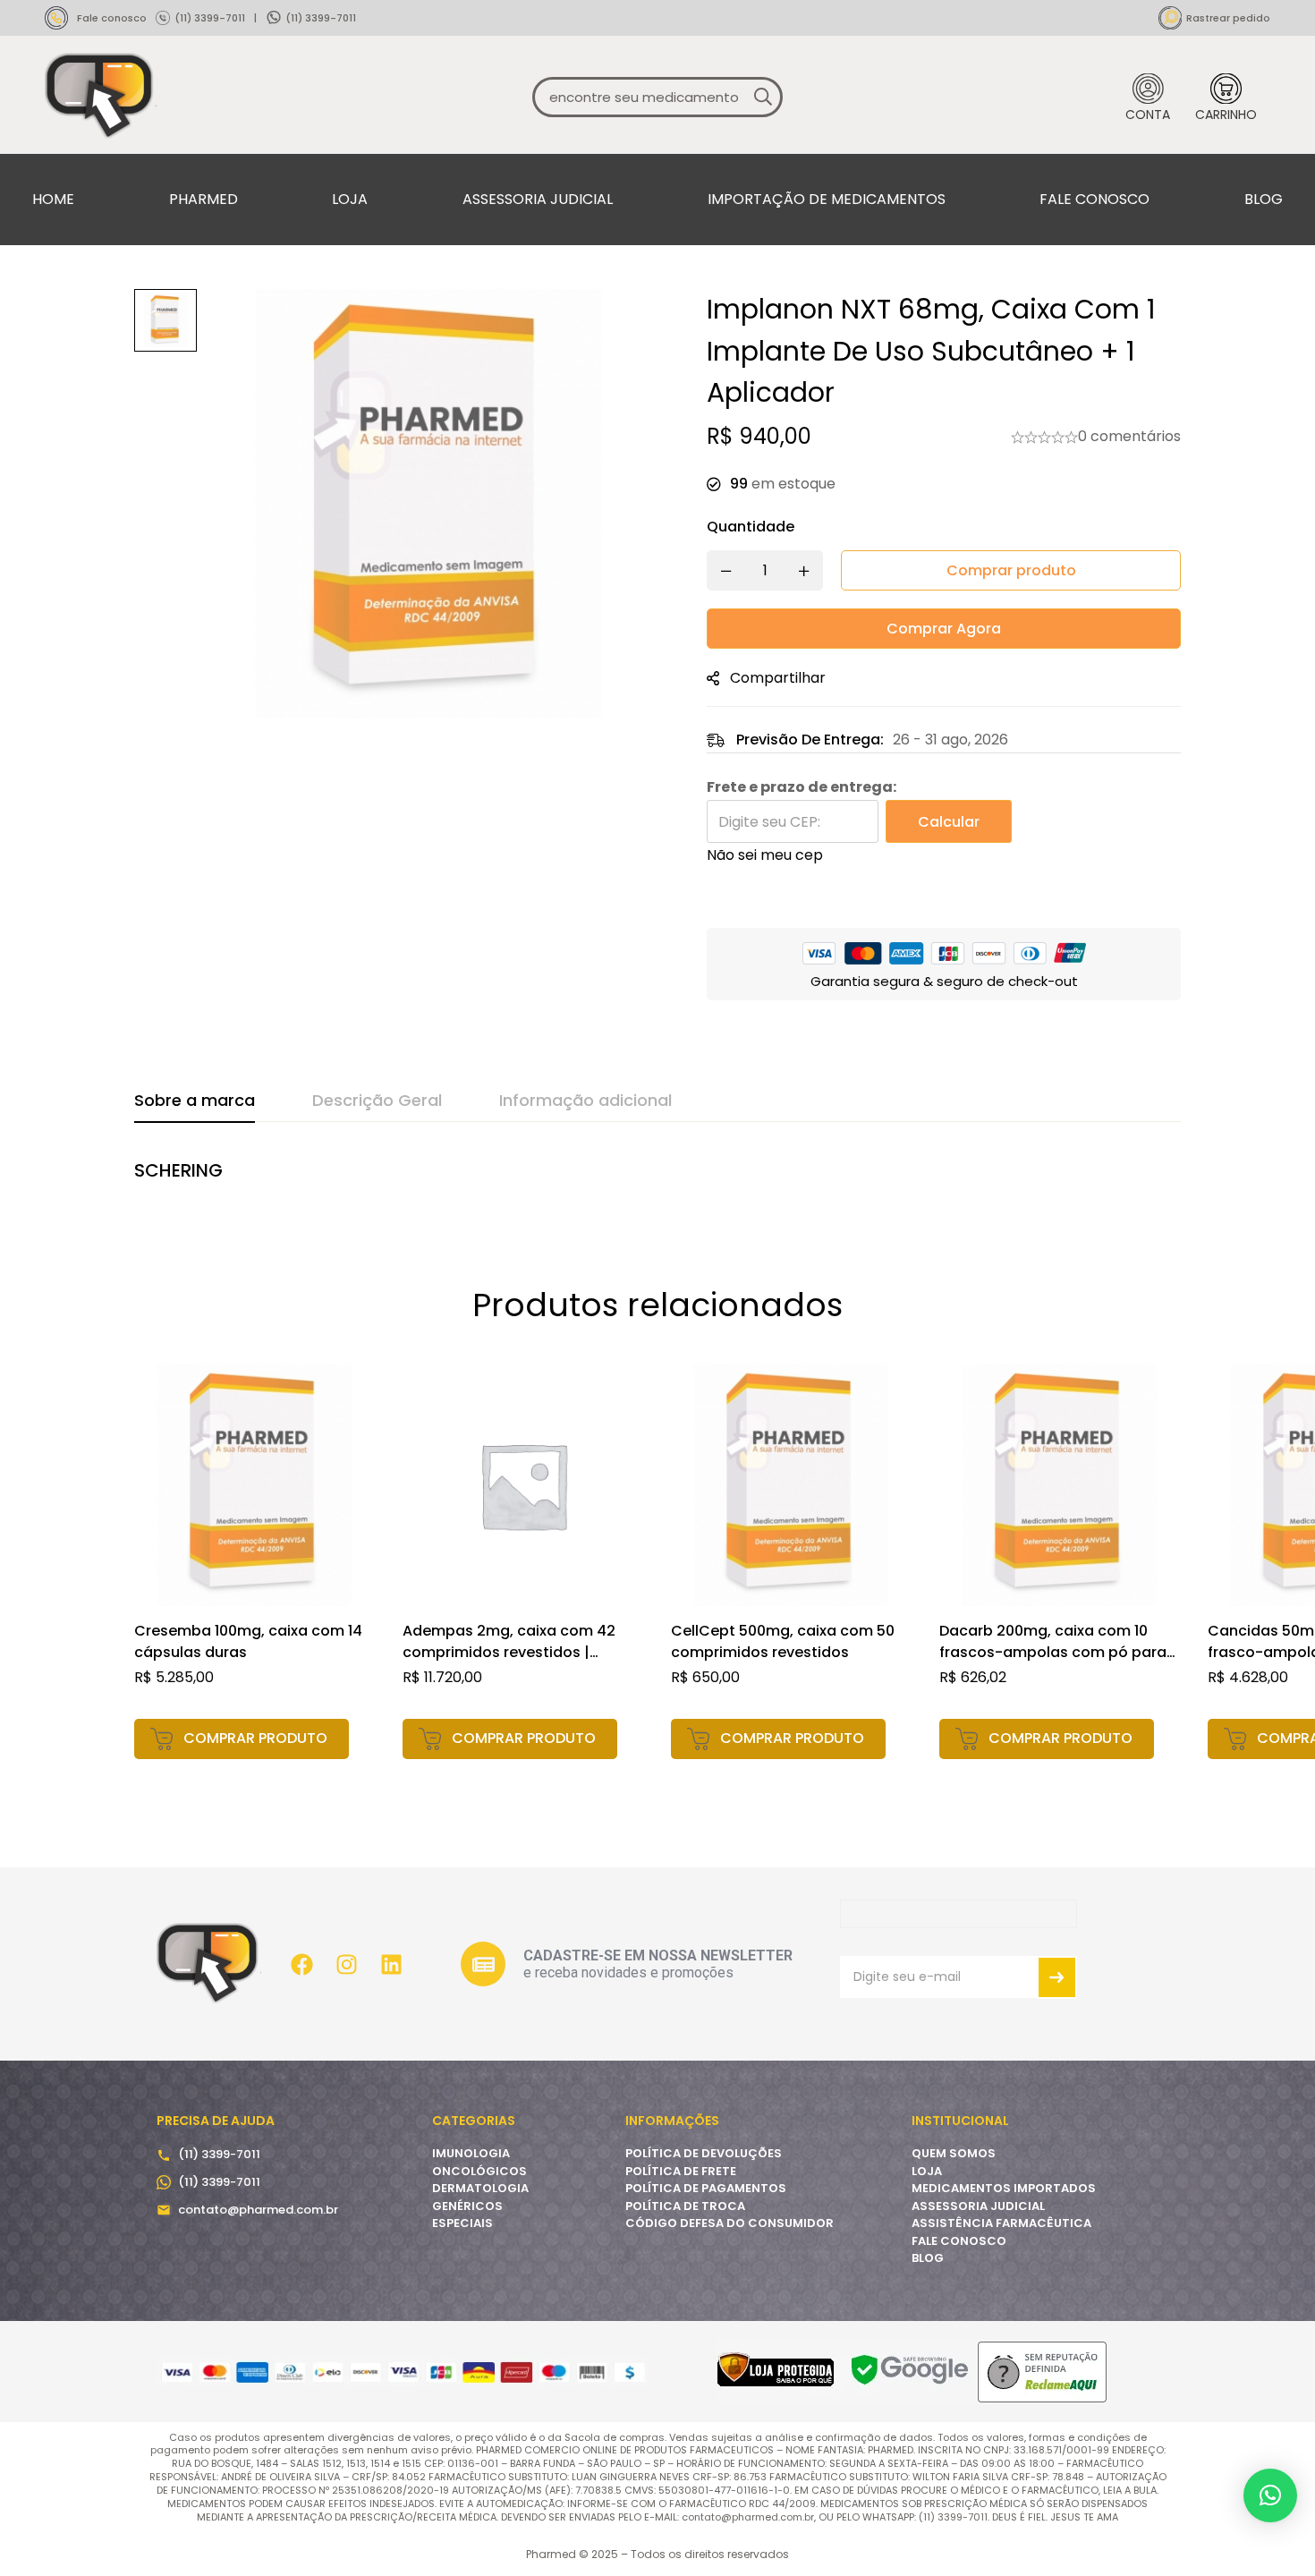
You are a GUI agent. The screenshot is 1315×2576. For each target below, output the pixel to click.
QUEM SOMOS (954, 2153)
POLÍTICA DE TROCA (685, 2206)
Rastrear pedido (1228, 18)
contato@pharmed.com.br (258, 2210)
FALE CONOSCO (959, 2241)
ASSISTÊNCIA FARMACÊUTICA (1001, 2223)
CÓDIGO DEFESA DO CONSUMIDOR (730, 2223)
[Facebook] (301, 1964)
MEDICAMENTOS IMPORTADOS (1004, 2188)
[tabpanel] (657, 1180)
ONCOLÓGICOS (479, 2171)
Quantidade (751, 527)
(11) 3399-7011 (210, 18)
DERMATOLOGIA (480, 2188)
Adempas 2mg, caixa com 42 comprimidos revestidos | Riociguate (509, 1652)
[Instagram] (346, 1964)
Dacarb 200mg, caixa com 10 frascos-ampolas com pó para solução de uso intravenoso (1053, 1652)
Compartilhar (778, 678)
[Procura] (763, 97)
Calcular (949, 822)
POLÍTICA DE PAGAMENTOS (706, 2188)
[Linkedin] (391, 1964)
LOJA (927, 2171)
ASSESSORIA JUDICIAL (978, 2206)
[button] (242, 1739)
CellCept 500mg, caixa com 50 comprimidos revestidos (783, 1641)
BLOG (928, 2258)
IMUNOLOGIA (471, 2153)
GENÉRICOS (467, 2206)
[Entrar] (1148, 97)
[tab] (195, 1101)
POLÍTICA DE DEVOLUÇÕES (704, 2153)
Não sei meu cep (765, 855)
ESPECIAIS (462, 2223)
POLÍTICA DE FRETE (681, 2171)
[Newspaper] (483, 1964)
